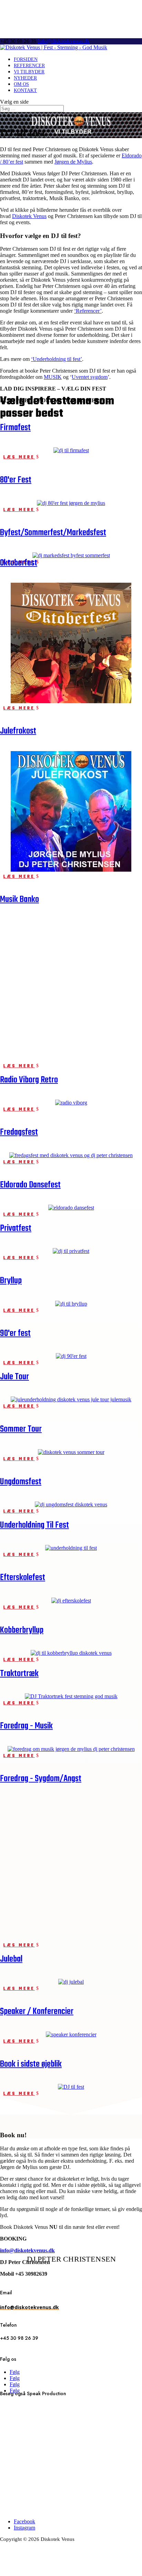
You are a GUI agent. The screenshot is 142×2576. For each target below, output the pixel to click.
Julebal (11, 1959)
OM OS (21, 84)
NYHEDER (25, 78)
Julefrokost (18, 731)
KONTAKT (25, 90)
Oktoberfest (19, 563)
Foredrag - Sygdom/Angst (41, 1779)
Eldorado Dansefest (30, 1185)
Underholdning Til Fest (34, 1525)
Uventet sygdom (90, 377)
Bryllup (11, 1281)
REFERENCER (29, 66)
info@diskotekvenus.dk (27, 2250)
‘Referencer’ (88, 311)
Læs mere (19, 457)
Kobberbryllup (22, 1630)
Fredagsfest (19, 1132)
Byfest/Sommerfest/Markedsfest (53, 533)
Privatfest (16, 1228)
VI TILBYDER (29, 72)
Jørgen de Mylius (73, 162)
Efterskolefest (23, 1578)
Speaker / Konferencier (37, 2012)
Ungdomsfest (21, 1482)
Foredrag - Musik (26, 1726)
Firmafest (15, 428)
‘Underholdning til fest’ (57, 359)
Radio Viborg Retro (29, 1080)
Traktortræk (19, 1674)
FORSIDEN (26, 59)
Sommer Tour (21, 1429)
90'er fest (15, 1333)
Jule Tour (14, 1377)
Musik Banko (19, 900)
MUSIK (53, 377)
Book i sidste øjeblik (31, 2064)
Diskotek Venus (29, 216)
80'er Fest (16, 480)
